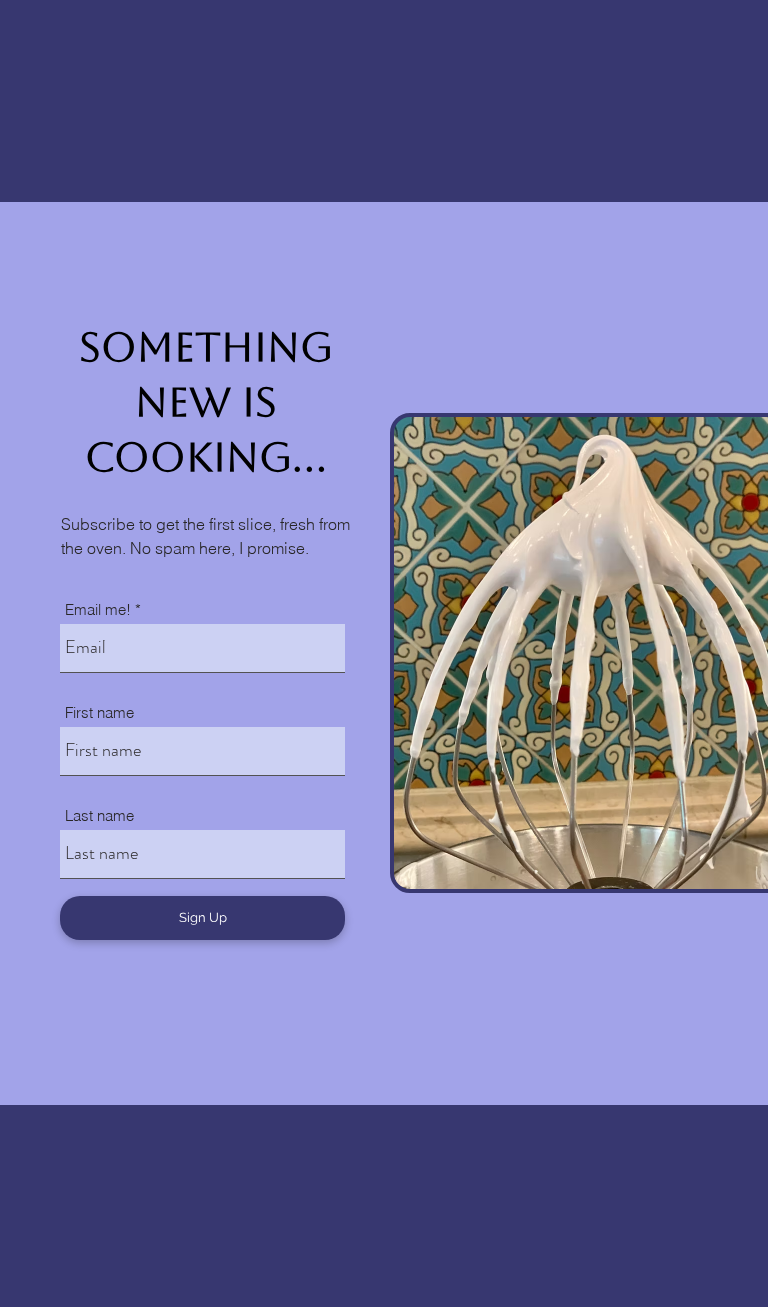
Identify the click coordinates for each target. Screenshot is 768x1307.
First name (99, 712)
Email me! (98, 609)
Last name (99, 815)
